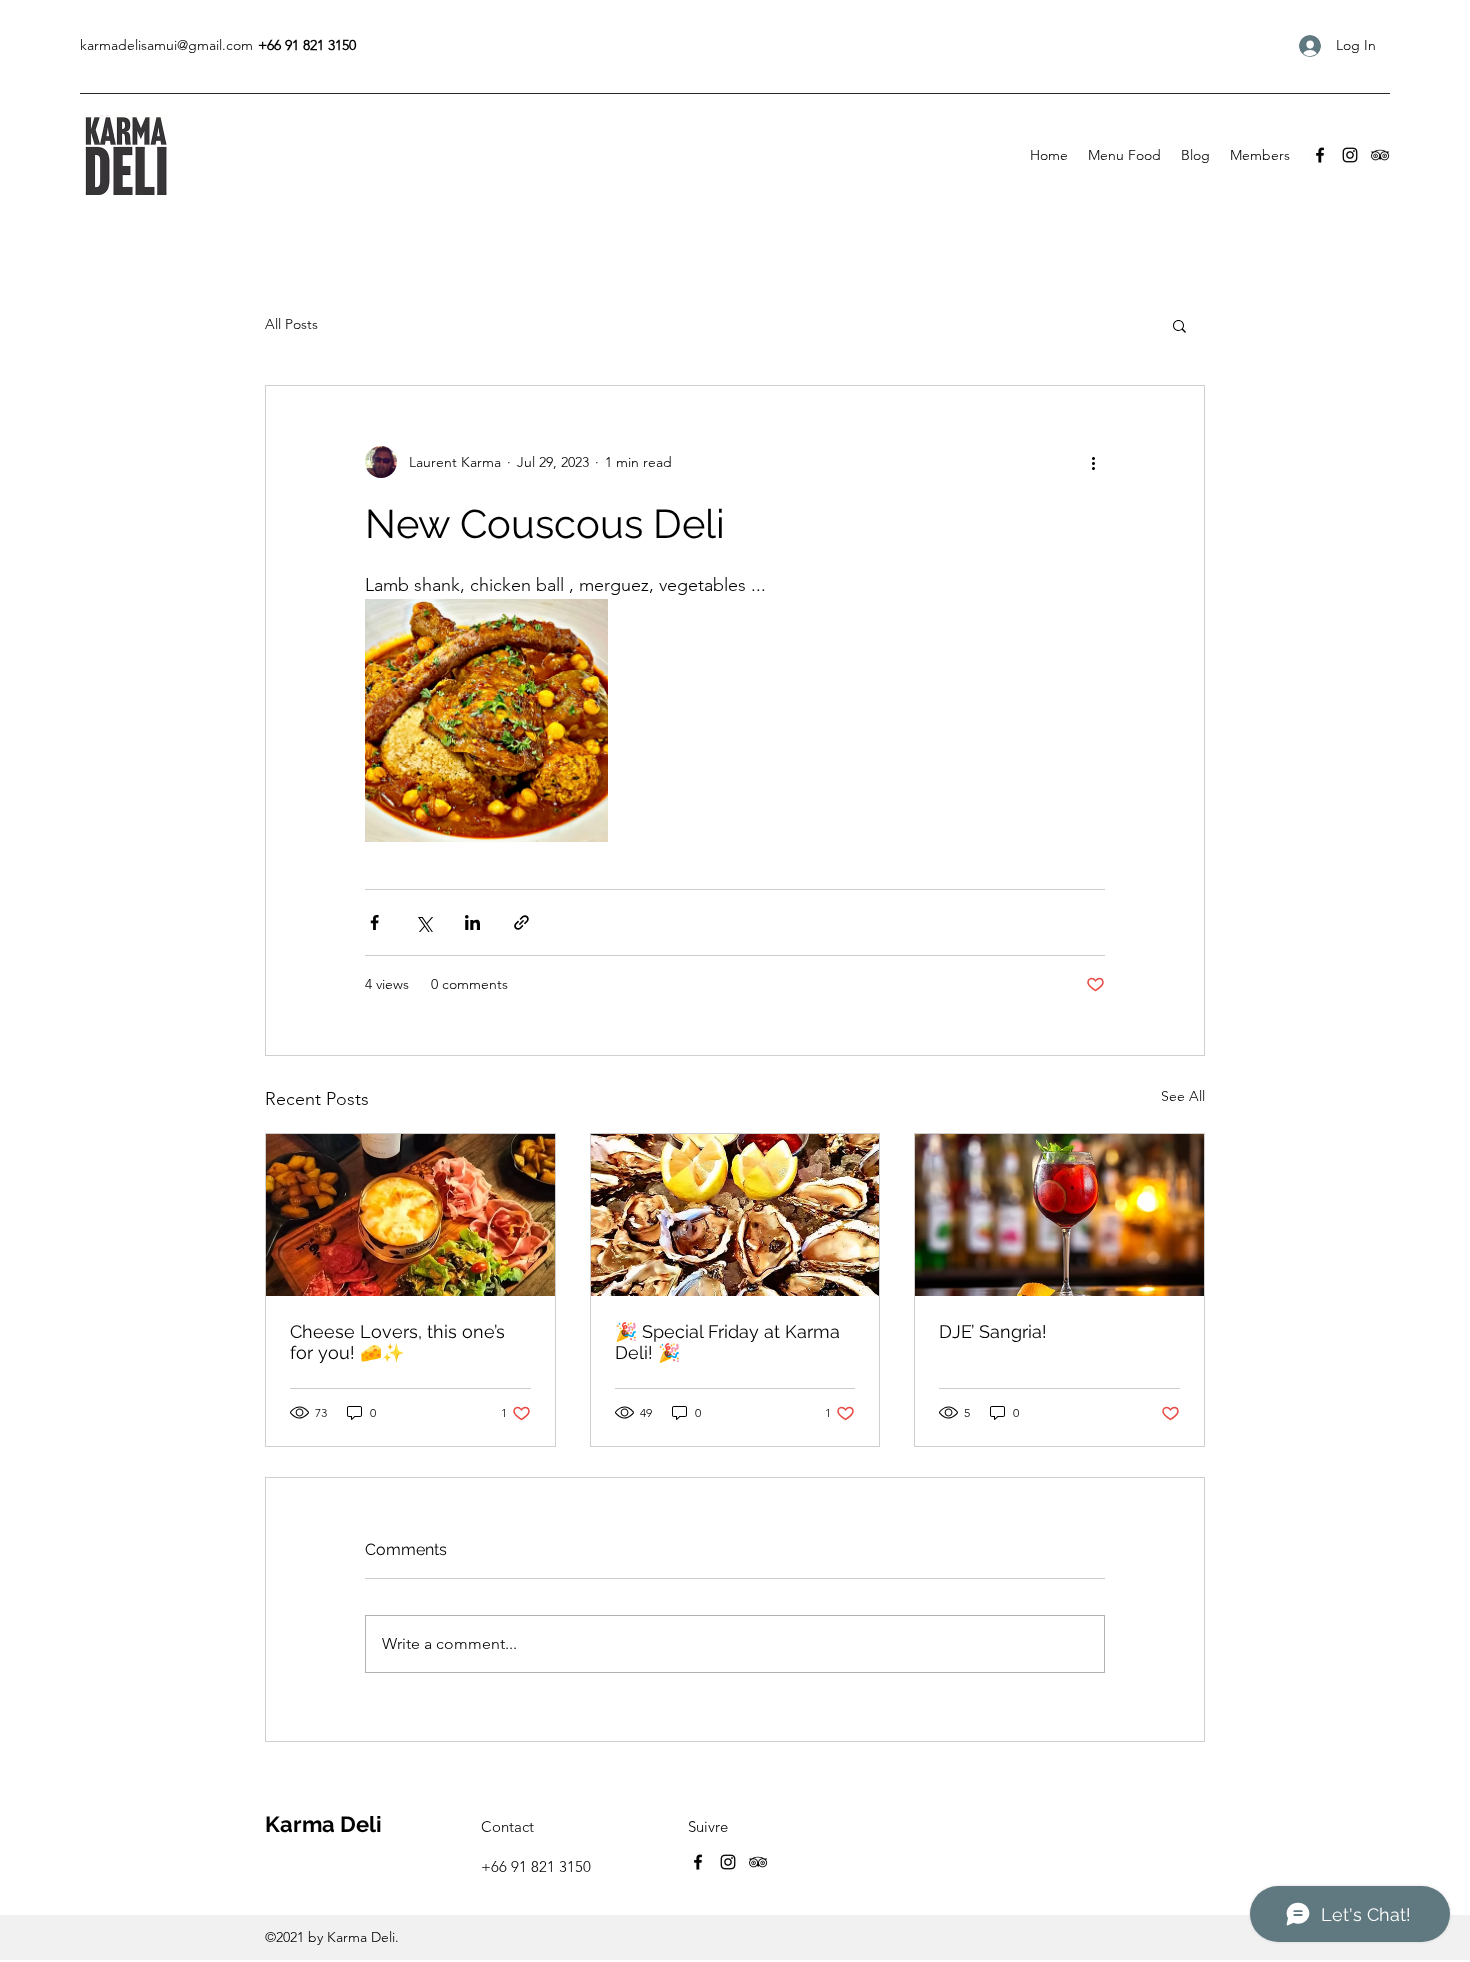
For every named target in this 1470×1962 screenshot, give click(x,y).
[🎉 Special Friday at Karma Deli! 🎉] (735, 1215)
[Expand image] (486, 720)
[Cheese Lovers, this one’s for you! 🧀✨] (410, 1215)
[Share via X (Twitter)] (423, 922)
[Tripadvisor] (1380, 155)
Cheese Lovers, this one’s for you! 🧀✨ (397, 1342)
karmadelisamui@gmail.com (166, 45)
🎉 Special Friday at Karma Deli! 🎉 (727, 1342)
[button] (1179, 325)
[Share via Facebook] (374, 922)
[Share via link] (521, 922)
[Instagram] (1350, 155)
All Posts (291, 324)
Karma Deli (323, 1824)
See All (1183, 1096)
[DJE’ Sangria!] (1059, 1215)
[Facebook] (1320, 155)
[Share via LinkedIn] (472, 922)
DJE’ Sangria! (993, 1331)
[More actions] (1093, 462)
